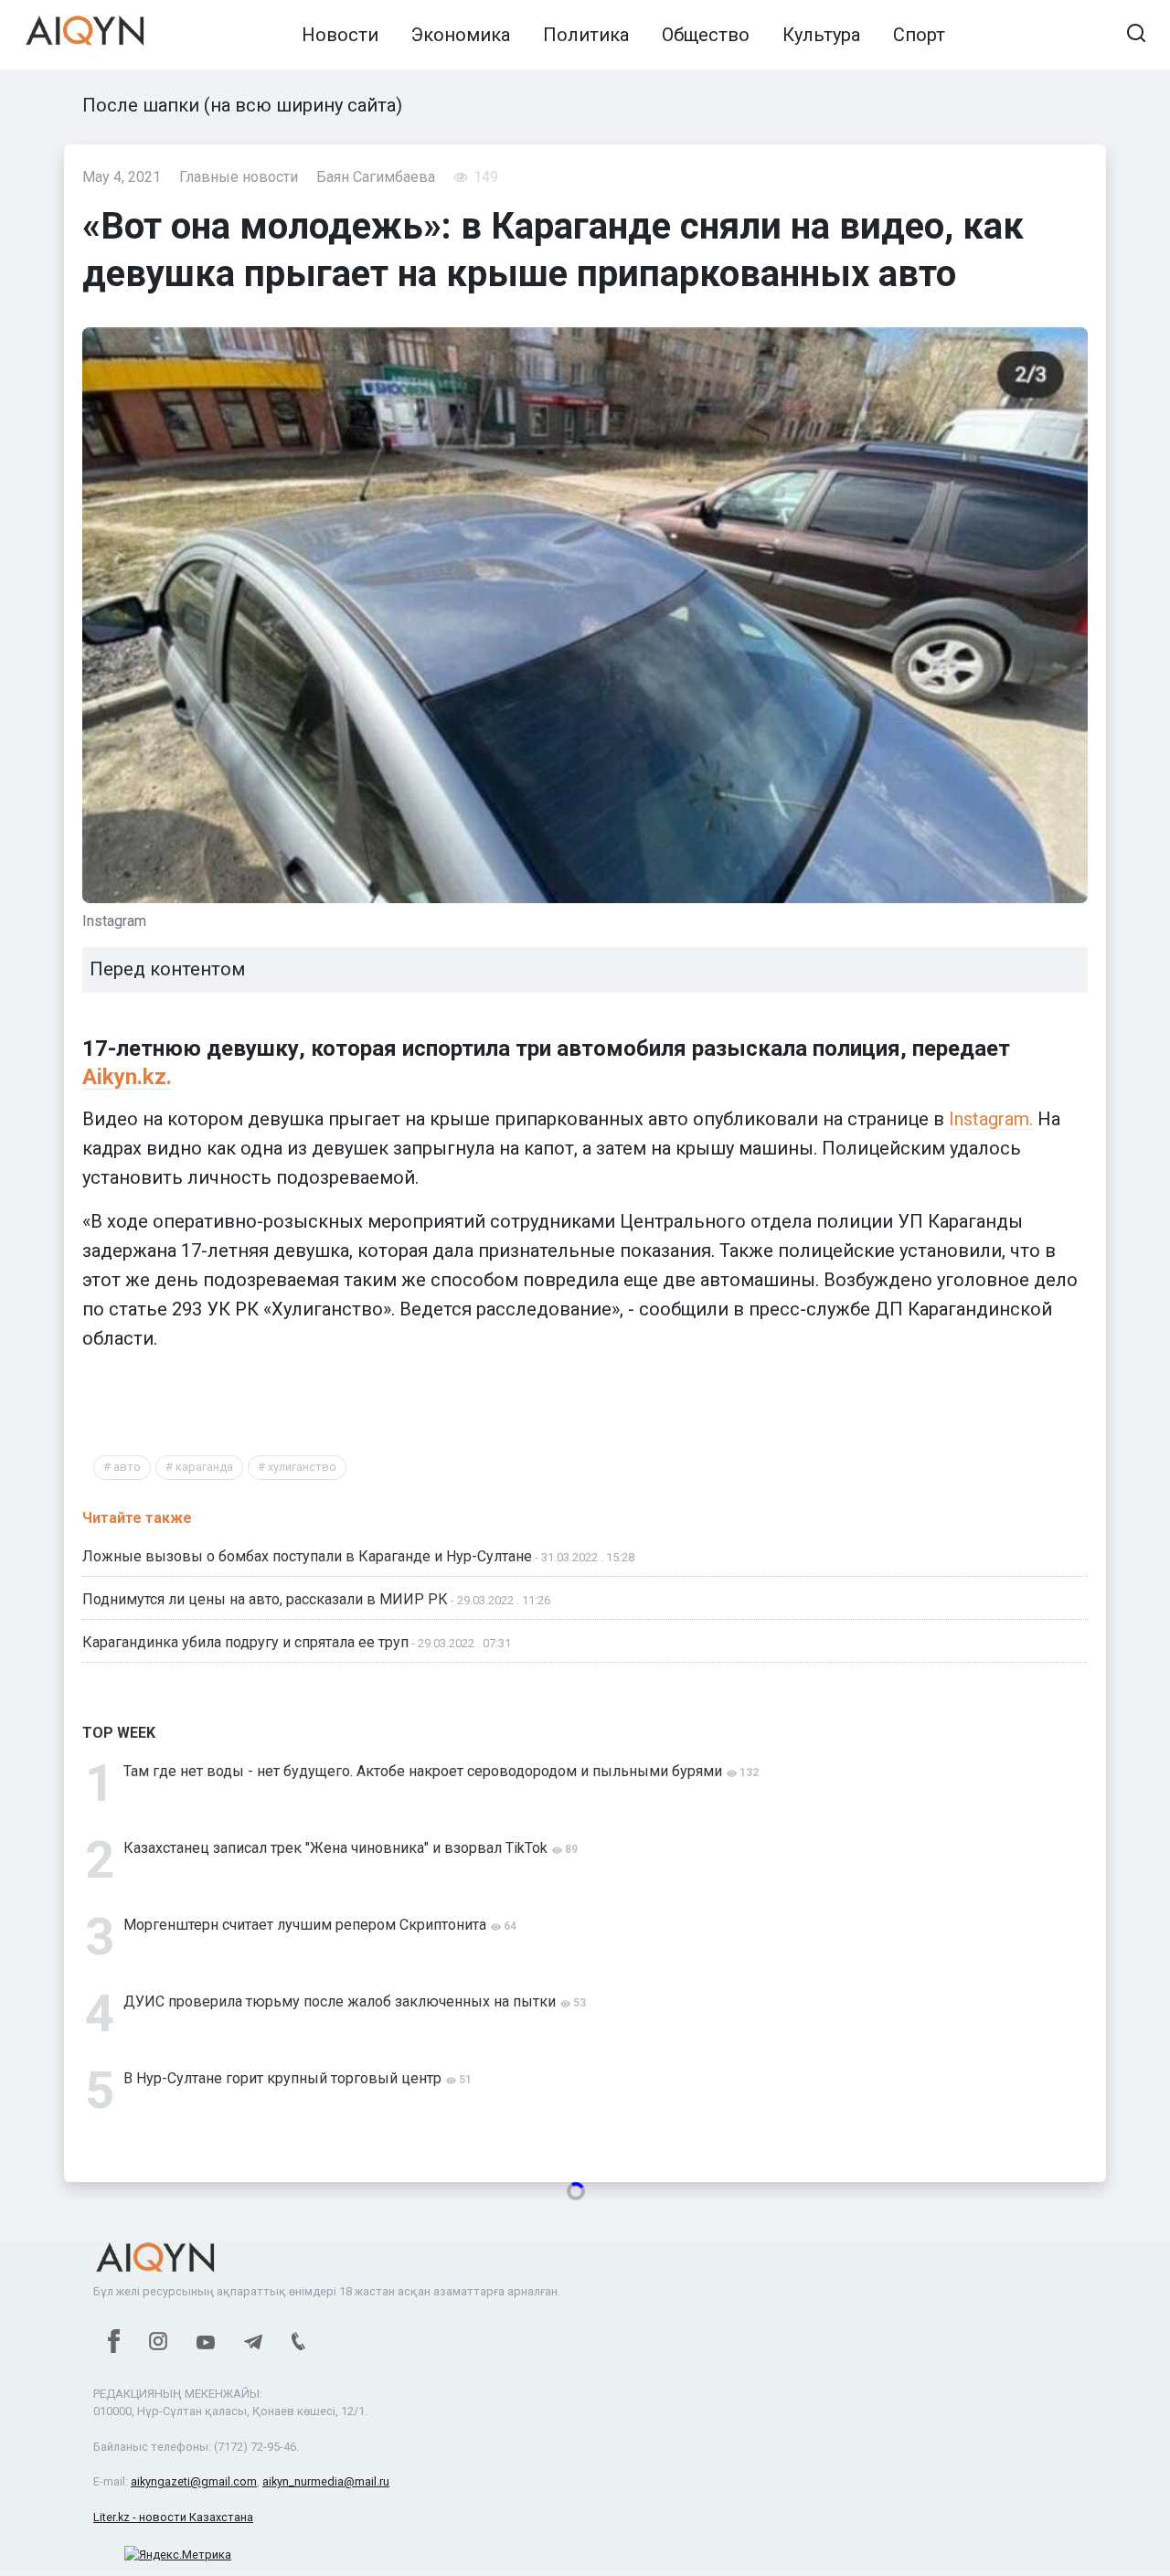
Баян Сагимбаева (376, 177)
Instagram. (991, 1119)
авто (127, 1467)
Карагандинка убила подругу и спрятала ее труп (245, 1642)
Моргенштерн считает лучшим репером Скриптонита (305, 1925)
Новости (340, 35)
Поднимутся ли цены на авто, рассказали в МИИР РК (265, 1599)
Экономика (461, 35)
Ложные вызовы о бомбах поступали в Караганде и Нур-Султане (307, 1556)
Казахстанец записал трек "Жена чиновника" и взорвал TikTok (335, 1848)
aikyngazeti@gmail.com (194, 2481)
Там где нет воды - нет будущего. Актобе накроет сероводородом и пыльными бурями (423, 1771)
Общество (706, 35)
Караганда (204, 1467)
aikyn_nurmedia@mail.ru (326, 2481)
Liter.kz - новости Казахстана (173, 2517)
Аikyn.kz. (127, 1077)
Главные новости (239, 177)
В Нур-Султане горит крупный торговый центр (282, 2078)
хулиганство (302, 1467)
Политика (586, 35)
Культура (821, 35)
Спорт (919, 35)
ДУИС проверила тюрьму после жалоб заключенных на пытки (340, 2001)
